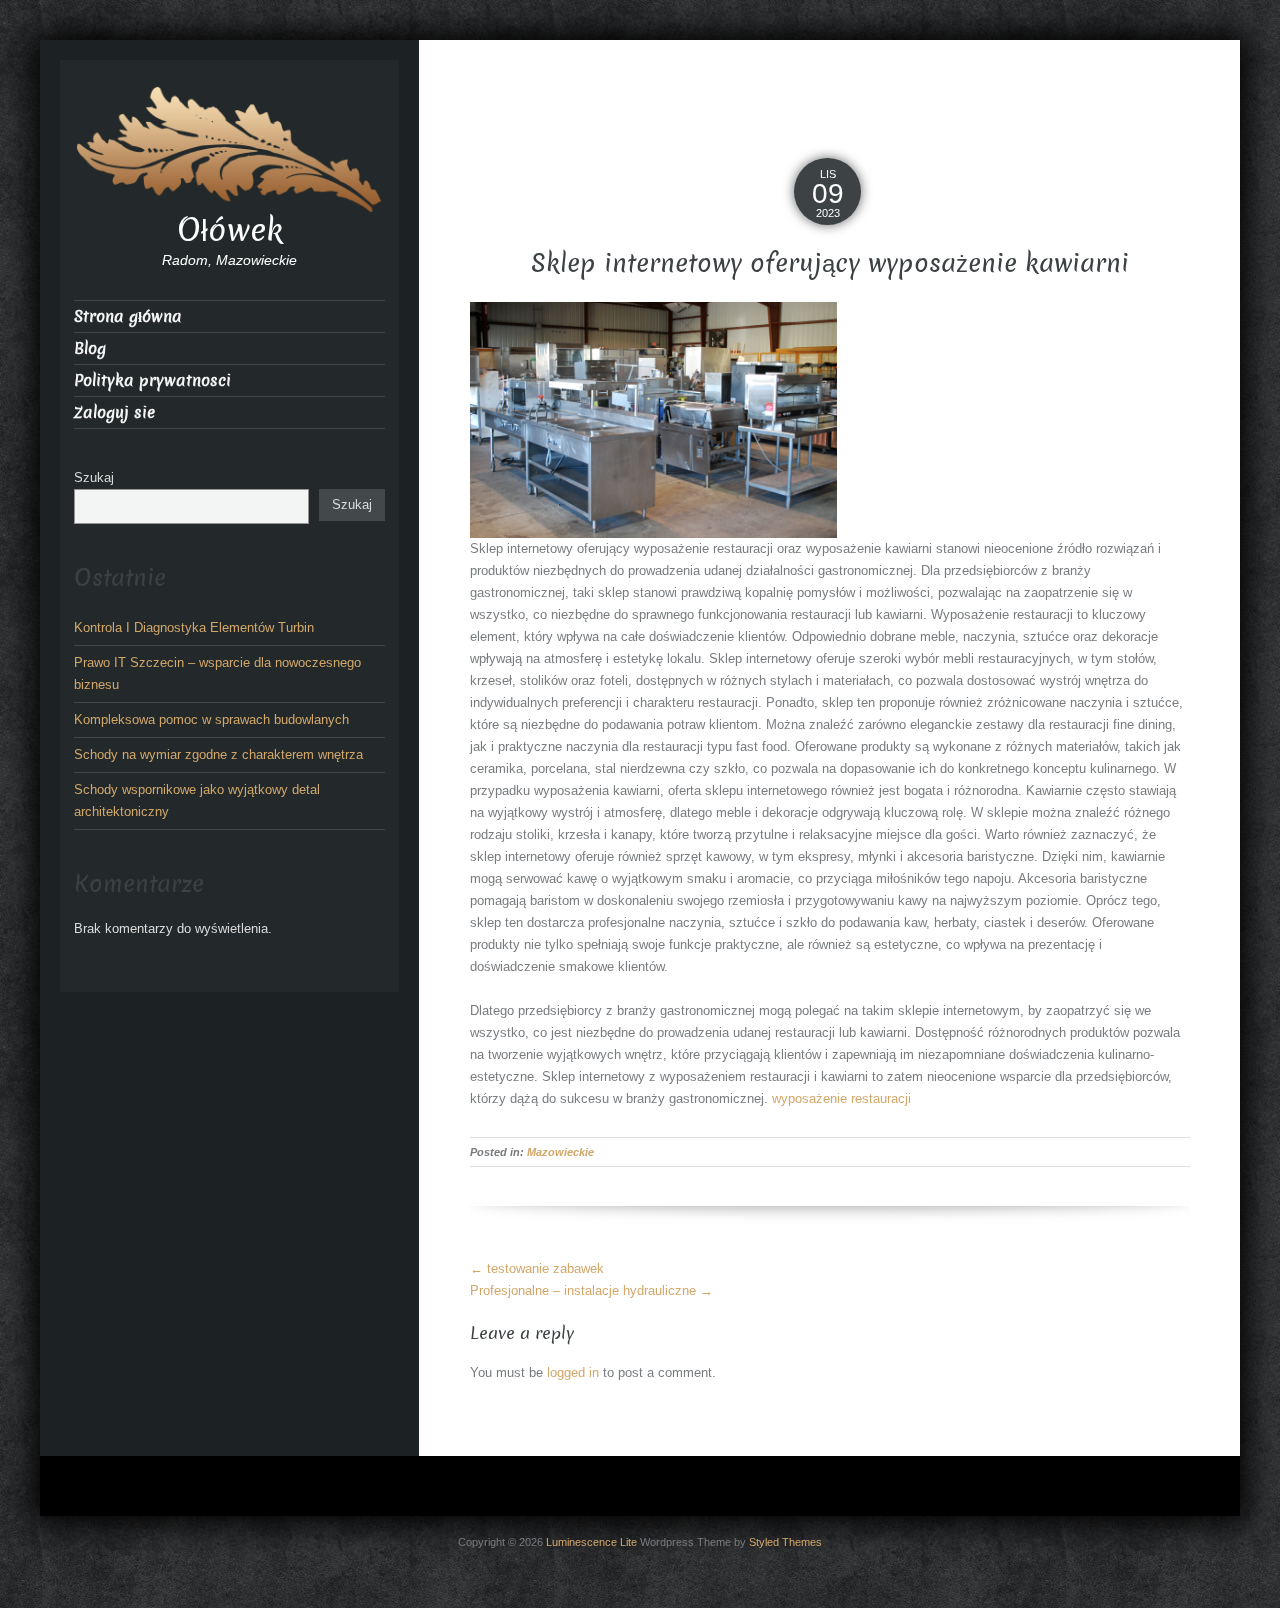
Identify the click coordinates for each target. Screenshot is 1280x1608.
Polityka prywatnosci (152, 380)
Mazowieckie (560, 1152)
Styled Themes (785, 1542)
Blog (90, 348)
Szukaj (94, 477)
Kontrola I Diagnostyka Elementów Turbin (194, 627)
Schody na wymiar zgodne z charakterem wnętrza (218, 754)
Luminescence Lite (591, 1542)
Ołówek (230, 230)
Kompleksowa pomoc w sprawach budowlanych (211, 719)
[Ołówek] (229, 147)
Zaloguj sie (114, 412)
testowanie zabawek (537, 1268)
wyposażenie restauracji (841, 1098)
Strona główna (128, 316)
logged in (573, 1372)
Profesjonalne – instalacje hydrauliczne (591, 1290)
